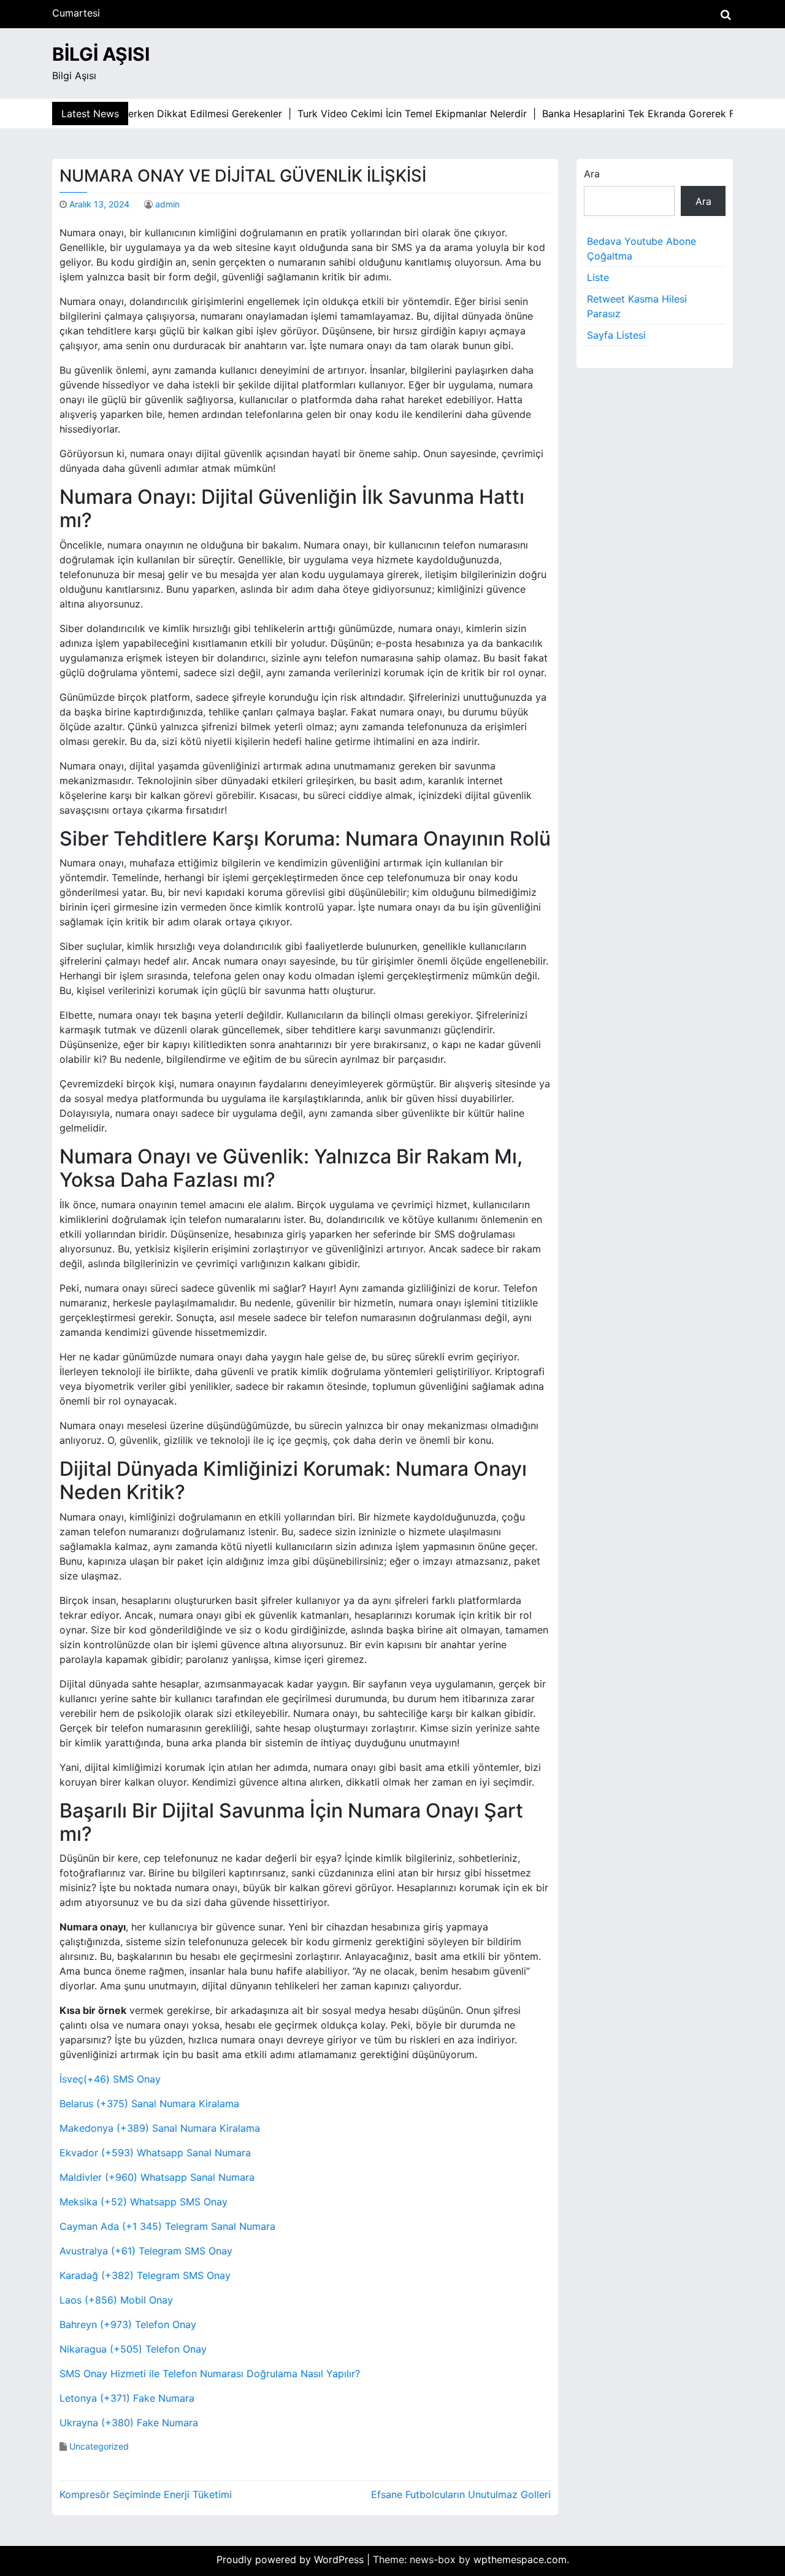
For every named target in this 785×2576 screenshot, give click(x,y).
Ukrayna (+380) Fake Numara (129, 2423)
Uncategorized (99, 2446)
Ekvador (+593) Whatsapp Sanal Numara (155, 2153)
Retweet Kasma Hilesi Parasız (637, 306)
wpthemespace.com (520, 2559)
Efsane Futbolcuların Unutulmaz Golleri (461, 2494)
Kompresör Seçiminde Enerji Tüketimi (146, 2494)
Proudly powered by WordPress (292, 2559)
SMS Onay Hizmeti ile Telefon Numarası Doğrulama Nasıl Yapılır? (210, 2374)
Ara (592, 174)
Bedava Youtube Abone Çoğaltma (641, 249)
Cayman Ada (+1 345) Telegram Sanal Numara (167, 2226)
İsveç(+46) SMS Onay (110, 2079)
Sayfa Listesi (616, 335)
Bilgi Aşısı (101, 54)
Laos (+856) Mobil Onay (116, 2300)
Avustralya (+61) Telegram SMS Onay (146, 2251)
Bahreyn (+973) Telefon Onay (128, 2324)
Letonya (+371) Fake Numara (127, 2398)
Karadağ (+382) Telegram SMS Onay (145, 2275)
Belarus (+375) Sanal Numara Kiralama (149, 2104)
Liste (598, 277)
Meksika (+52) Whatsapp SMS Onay (144, 2202)
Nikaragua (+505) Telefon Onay (133, 2349)
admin (167, 204)
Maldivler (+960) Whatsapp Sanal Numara (157, 2177)
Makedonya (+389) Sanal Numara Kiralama (160, 2128)
